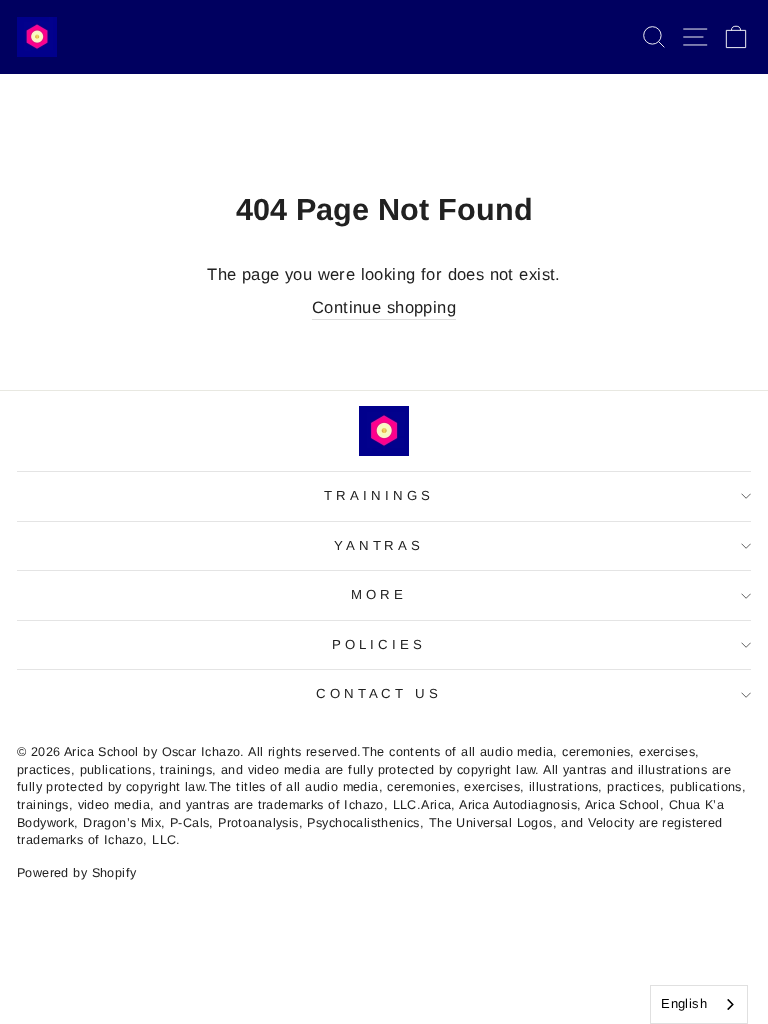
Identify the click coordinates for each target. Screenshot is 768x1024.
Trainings (379, 495)
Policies (379, 644)
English (684, 1003)
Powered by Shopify (76, 873)
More (379, 594)
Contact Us (379, 693)
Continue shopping (384, 307)
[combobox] (699, 1004)
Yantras (379, 545)
